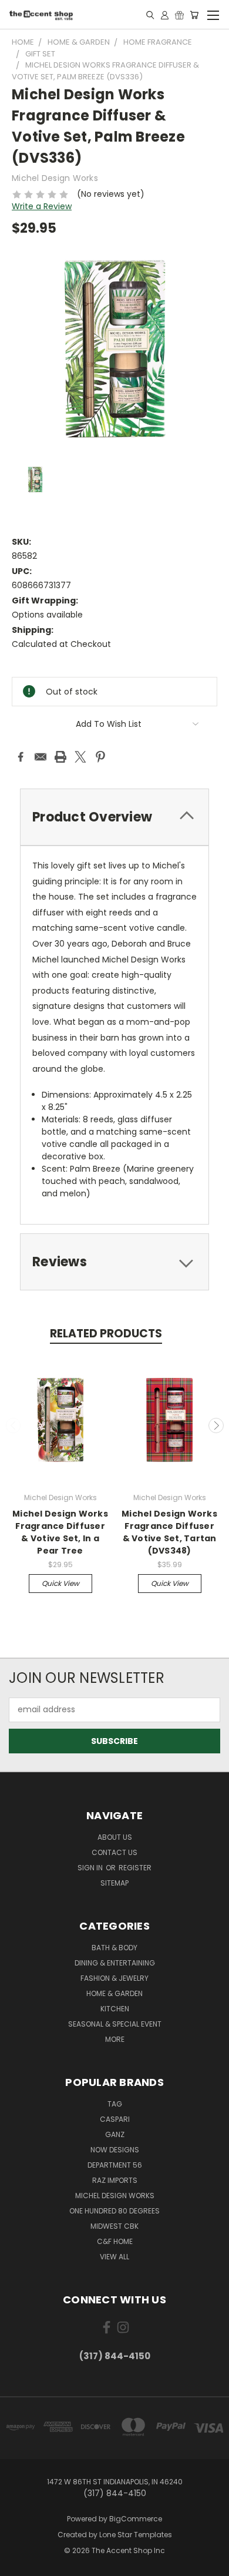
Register (135, 1868)
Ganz (115, 2134)
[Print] (60, 757)
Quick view (60, 1583)
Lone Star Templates (136, 2535)
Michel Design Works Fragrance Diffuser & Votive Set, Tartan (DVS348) (169, 1532)
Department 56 (115, 2165)
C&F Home (115, 2241)
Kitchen (115, 2009)
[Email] (41, 757)
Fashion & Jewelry (114, 1978)
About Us (115, 1837)
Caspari (115, 2119)
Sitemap (114, 1883)
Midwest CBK (114, 2226)
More (115, 2039)
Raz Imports (115, 2180)
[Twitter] (80, 757)
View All (114, 2257)
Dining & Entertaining (115, 1963)
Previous (14, 1425)
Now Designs (115, 2150)
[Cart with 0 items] (194, 15)
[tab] (114, 817)
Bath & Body (114, 1948)
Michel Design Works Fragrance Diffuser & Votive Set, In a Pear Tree (60, 1532)
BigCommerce (136, 2519)
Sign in (91, 1868)
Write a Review (42, 206)
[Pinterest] (100, 757)
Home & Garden (114, 1993)
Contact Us (114, 1852)
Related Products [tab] (106, 1334)
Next (216, 1425)
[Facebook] (21, 757)
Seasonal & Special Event (115, 2024)
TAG (115, 2104)
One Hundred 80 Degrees (114, 2211)
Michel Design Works (115, 2196)
